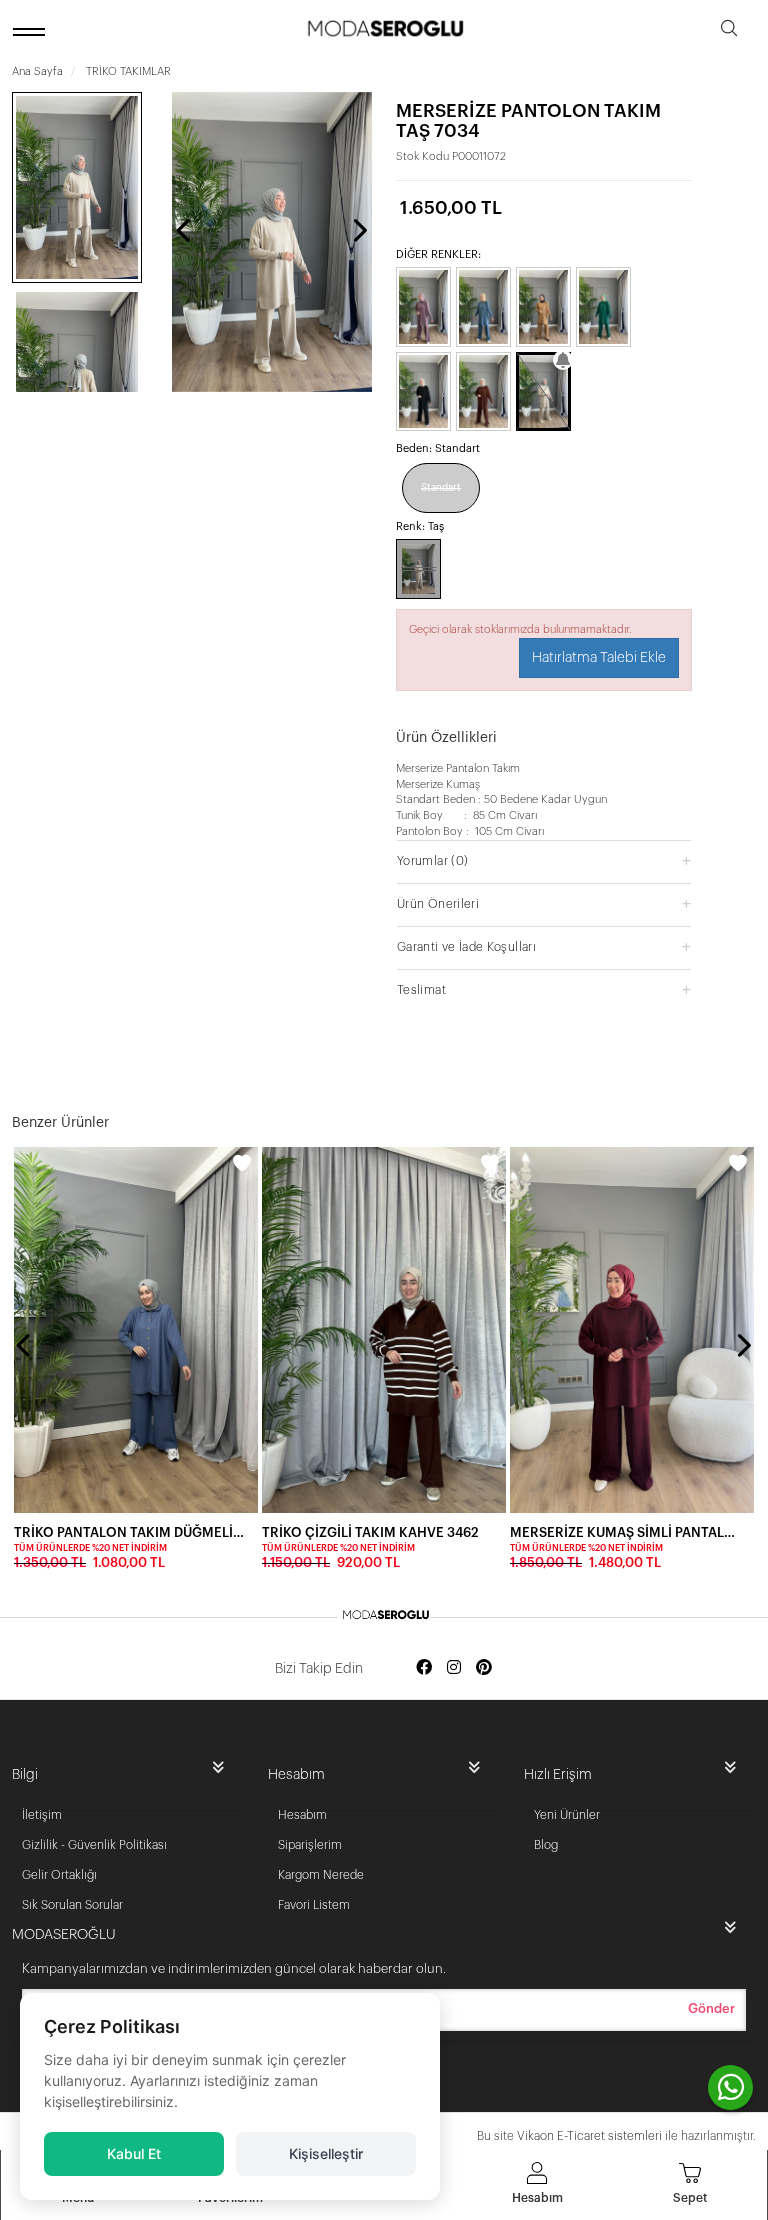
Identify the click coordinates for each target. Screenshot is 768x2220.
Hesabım (302, 1815)
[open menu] (32, 31)
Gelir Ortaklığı (59, 1875)
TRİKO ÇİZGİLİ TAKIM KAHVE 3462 (370, 1532)
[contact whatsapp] (730, 2087)
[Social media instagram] (454, 1668)
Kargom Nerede (321, 1875)
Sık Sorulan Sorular (72, 1905)
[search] (729, 31)
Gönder (711, 2008)
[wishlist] (242, 1163)
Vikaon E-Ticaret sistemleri (589, 2136)
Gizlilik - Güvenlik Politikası (94, 1845)
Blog (546, 1845)
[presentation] (185, 230)
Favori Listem (314, 1905)
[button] (544, 860)
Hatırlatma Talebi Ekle (599, 658)
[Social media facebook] (424, 1668)
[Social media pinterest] (484, 1668)
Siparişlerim (310, 1845)
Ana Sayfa (37, 71)
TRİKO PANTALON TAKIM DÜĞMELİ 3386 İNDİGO (130, 1532)
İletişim (42, 1815)
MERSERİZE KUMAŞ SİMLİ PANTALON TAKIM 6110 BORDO (626, 1532)
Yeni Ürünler (567, 1815)
